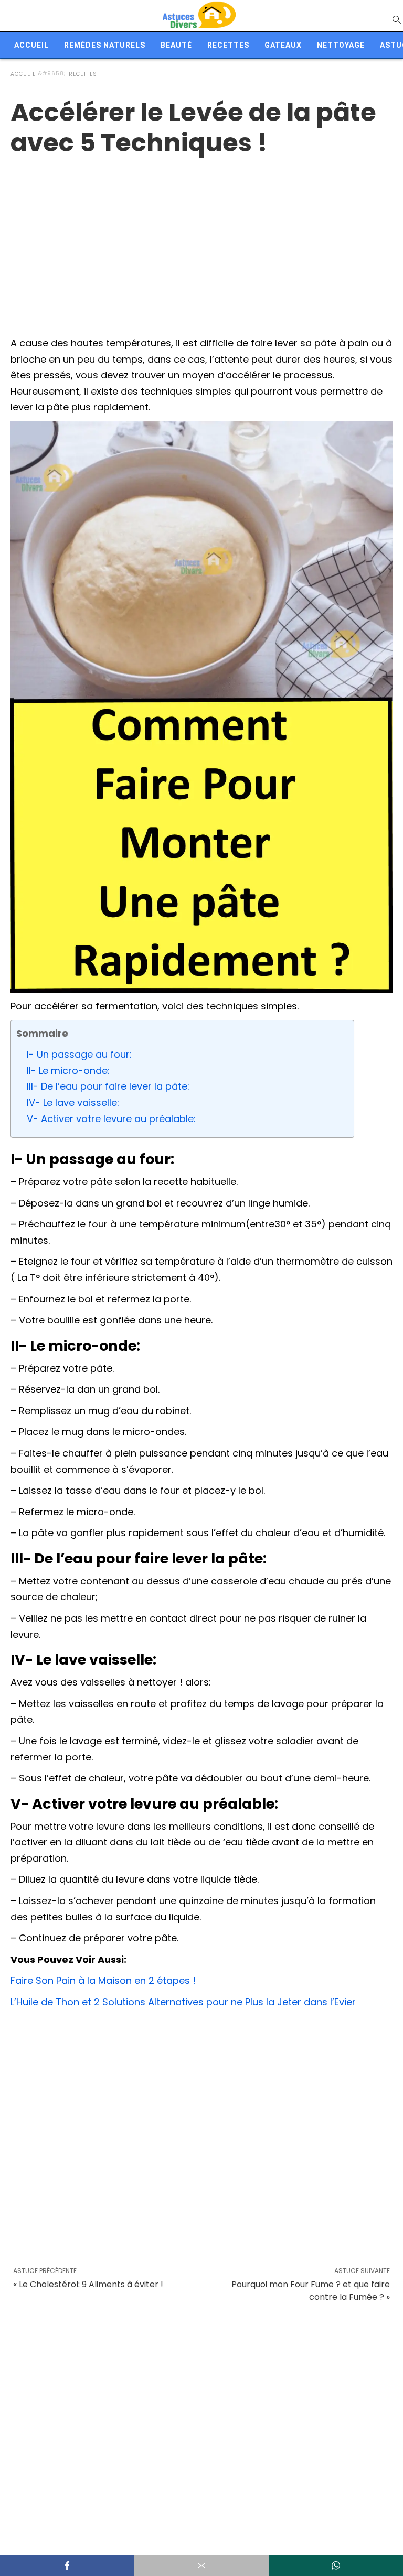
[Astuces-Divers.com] (199, 16)
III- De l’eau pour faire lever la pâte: (108, 1086)
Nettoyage (341, 45)
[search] (396, 19)
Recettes (228, 45)
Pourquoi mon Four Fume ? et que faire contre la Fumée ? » (311, 2291)
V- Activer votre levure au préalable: (111, 1119)
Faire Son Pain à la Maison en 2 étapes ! (103, 1980)
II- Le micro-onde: (68, 1070)
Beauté (176, 45)
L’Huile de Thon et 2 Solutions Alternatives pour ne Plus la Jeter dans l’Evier (183, 2002)
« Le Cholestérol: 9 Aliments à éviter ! (88, 2284)
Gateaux (283, 45)
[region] (201, 242)
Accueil (31, 45)
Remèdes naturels (105, 45)
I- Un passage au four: (79, 1054)
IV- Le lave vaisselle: (73, 1102)
